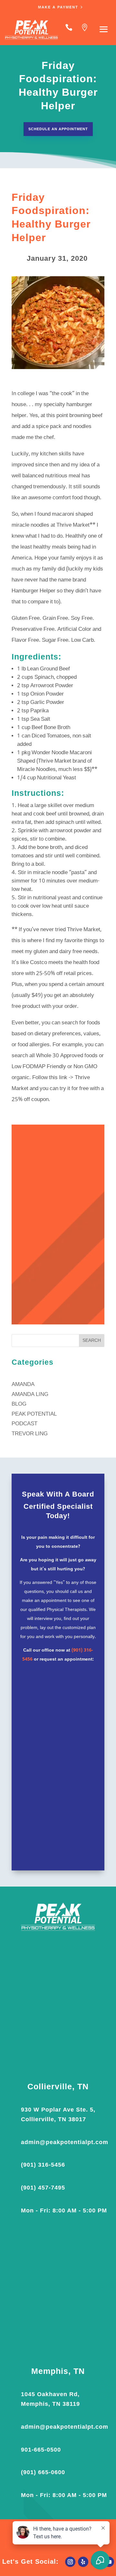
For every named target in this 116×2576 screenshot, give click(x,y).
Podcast (24, 1424)
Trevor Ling (30, 1434)
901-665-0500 (41, 2450)
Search (92, 1341)
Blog (19, 1404)
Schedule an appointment (58, 129)
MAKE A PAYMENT (58, 7)
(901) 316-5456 (43, 2165)
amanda (23, 1385)
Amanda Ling (30, 1395)
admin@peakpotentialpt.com (65, 2142)
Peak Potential (34, 1414)
